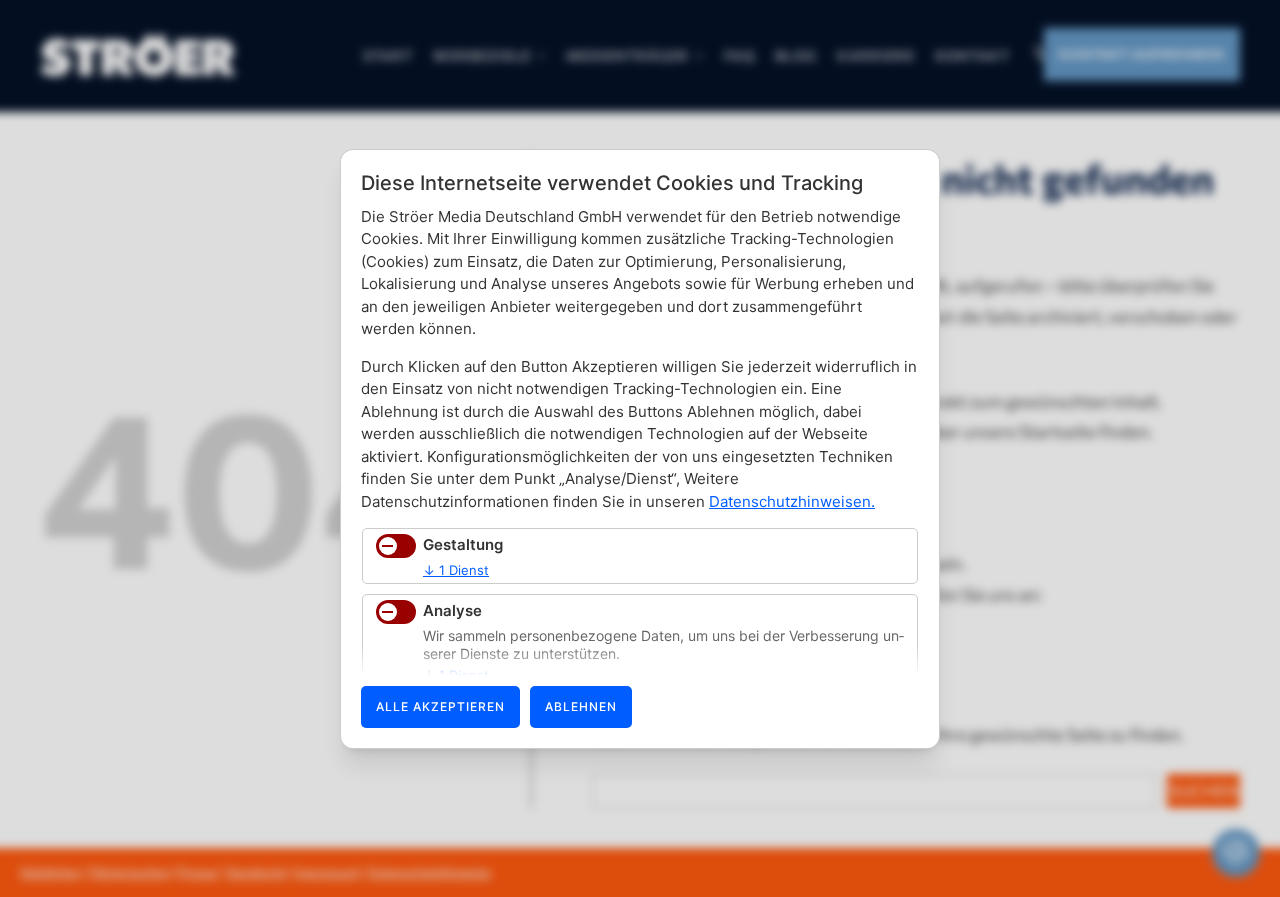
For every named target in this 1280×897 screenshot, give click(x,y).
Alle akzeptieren (440, 706)
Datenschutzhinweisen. (792, 501)
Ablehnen (581, 706)
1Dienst (456, 570)
